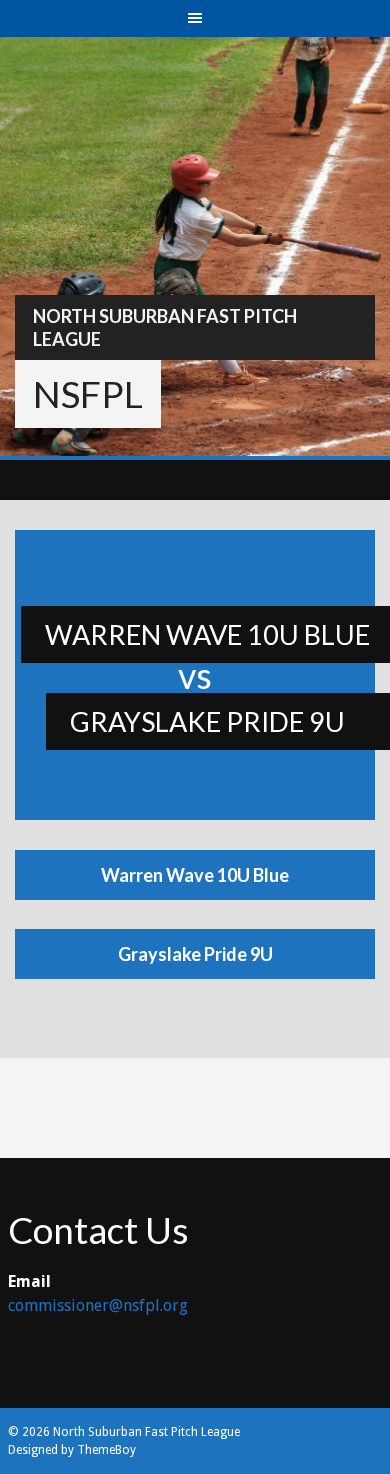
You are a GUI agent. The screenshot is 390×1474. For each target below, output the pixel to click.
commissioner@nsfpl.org (98, 1305)
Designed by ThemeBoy (72, 1450)
